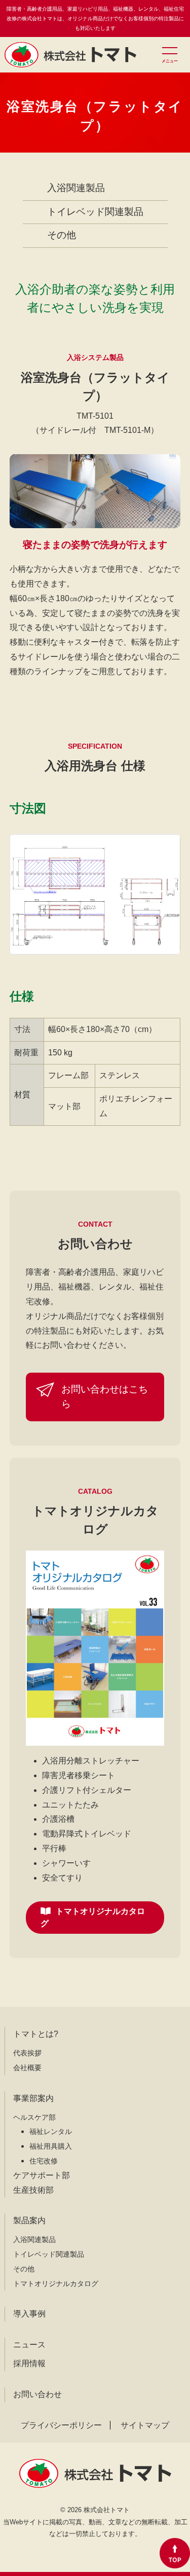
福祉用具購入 (51, 2146)
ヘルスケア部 (34, 2117)
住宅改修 (44, 2161)
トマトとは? (36, 2034)
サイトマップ (145, 2425)
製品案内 (29, 2220)
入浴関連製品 (76, 188)
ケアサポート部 (42, 2175)
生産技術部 (33, 2190)
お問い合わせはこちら (105, 1396)
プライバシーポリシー (61, 2425)
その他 (62, 235)
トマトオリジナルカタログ (93, 1917)
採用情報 (29, 2363)
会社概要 (27, 2068)
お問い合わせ (37, 2394)
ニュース (29, 2345)
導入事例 (29, 2314)
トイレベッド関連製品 (95, 212)
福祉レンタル (51, 2131)
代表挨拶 (27, 2053)
